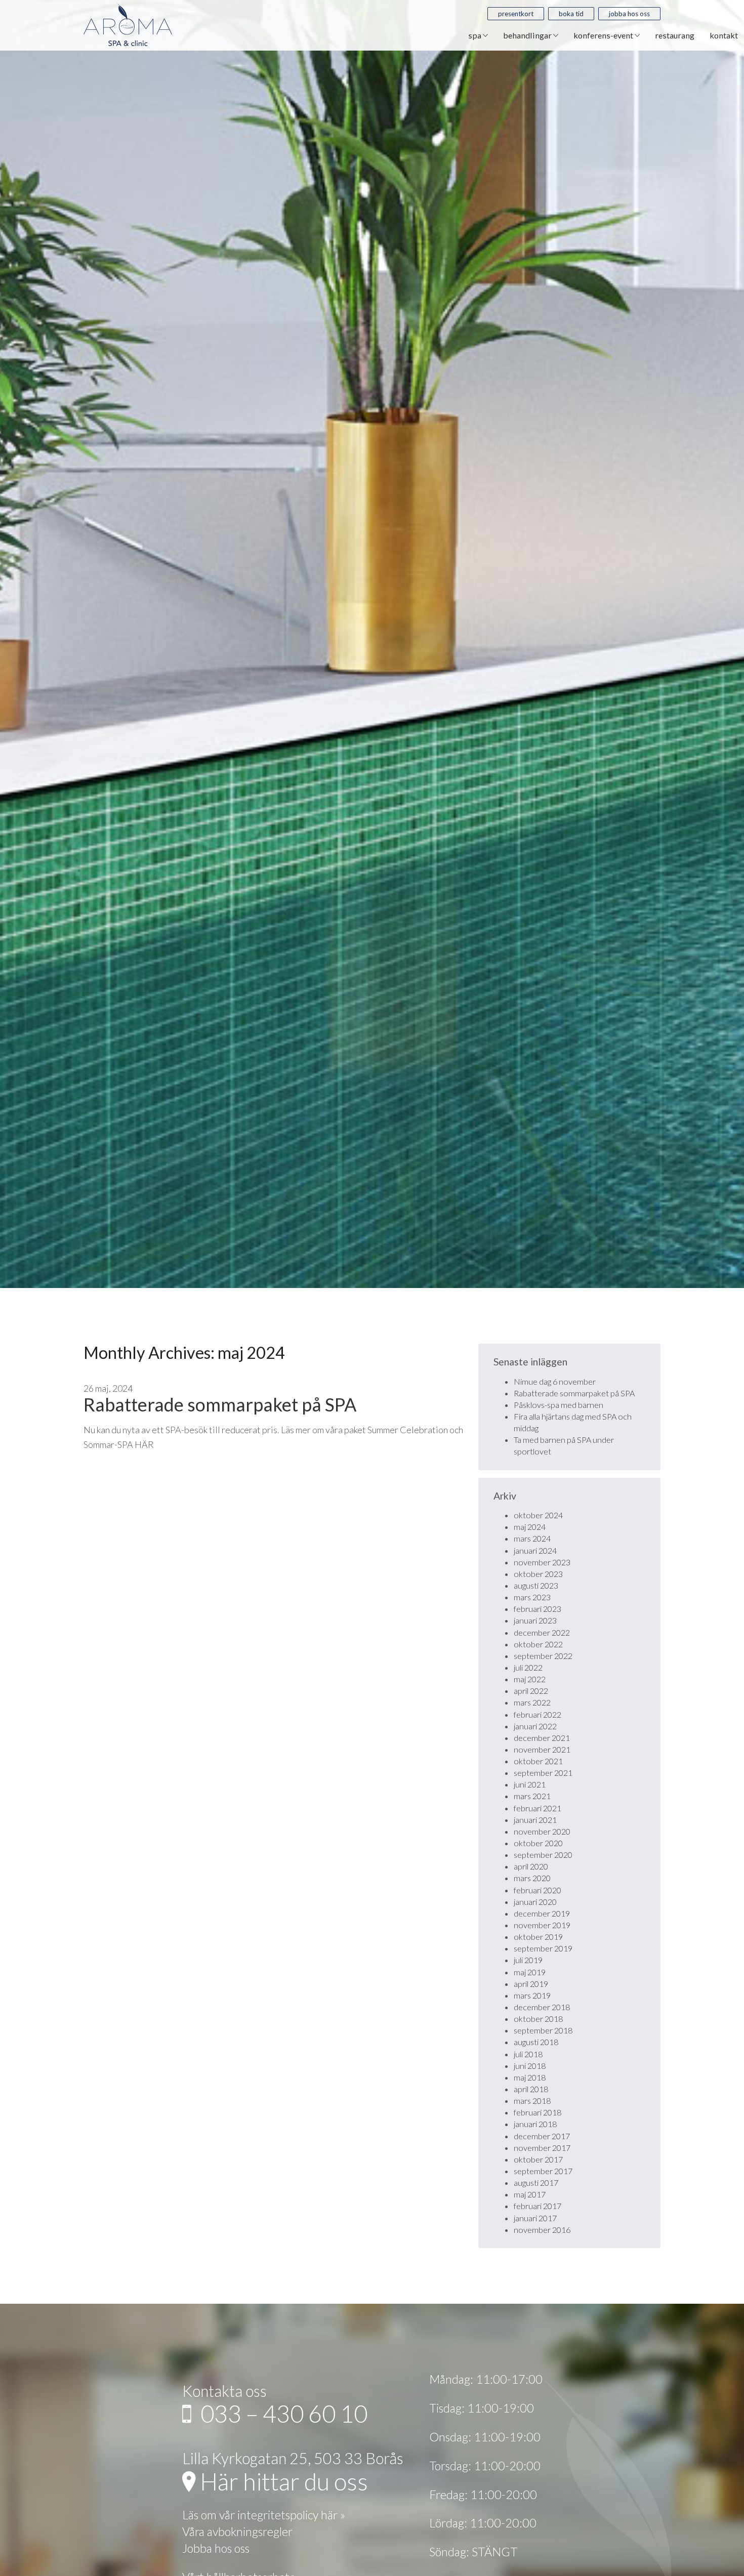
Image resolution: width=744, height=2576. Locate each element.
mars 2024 (532, 1538)
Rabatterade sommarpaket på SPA (220, 1404)
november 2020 (542, 1831)
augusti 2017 (536, 2183)
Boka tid (571, 14)
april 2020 (531, 1866)
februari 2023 (538, 1609)
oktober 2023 (538, 1574)
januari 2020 (535, 1902)
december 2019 (542, 1913)
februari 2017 (538, 2206)
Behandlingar (528, 35)
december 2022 (542, 1632)
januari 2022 (535, 1726)
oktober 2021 (538, 1761)
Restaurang (675, 35)
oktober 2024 (538, 1515)
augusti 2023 (536, 1585)
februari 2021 (538, 1808)
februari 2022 (538, 1714)
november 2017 (542, 2148)
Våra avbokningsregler (237, 2531)
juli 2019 (528, 1960)
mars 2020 (532, 1878)
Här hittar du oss (282, 2481)
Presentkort (516, 14)
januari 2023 (535, 1620)
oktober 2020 (538, 1843)
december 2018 (542, 2007)
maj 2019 (530, 1972)
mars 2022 (532, 1702)
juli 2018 (528, 2054)
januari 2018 (535, 2124)
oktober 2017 (538, 2159)
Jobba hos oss (629, 14)
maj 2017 (530, 2194)
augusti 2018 (536, 2042)
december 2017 (542, 2136)
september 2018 (543, 2030)
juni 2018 (530, 2066)
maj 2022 (530, 1679)
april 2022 (531, 1691)
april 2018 (531, 2089)
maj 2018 (530, 2077)
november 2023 (542, 1562)
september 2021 (543, 1773)
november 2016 (542, 2230)
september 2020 (543, 1855)
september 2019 (543, 1948)
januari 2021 (535, 1820)
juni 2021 (530, 1784)
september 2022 (543, 1656)
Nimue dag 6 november (555, 1381)
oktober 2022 (538, 1644)
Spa (476, 35)
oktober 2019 (538, 1937)
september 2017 (543, 2171)
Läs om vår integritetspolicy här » (264, 2515)
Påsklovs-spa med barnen (559, 1405)
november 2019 (542, 1925)
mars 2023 (532, 1597)
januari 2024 (535, 1550)
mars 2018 (532, 2101)
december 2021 (542, 1738)
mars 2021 (532, 1796)
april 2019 (531, 1984)
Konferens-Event (604, 35)
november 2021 (542, 1749)
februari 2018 (538, 2112)
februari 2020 (538, 1890)
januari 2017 (535, 2218)
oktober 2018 (538, 2019)
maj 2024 (530, 1527)
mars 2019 (532, 1995)
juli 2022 (528, 1667)
